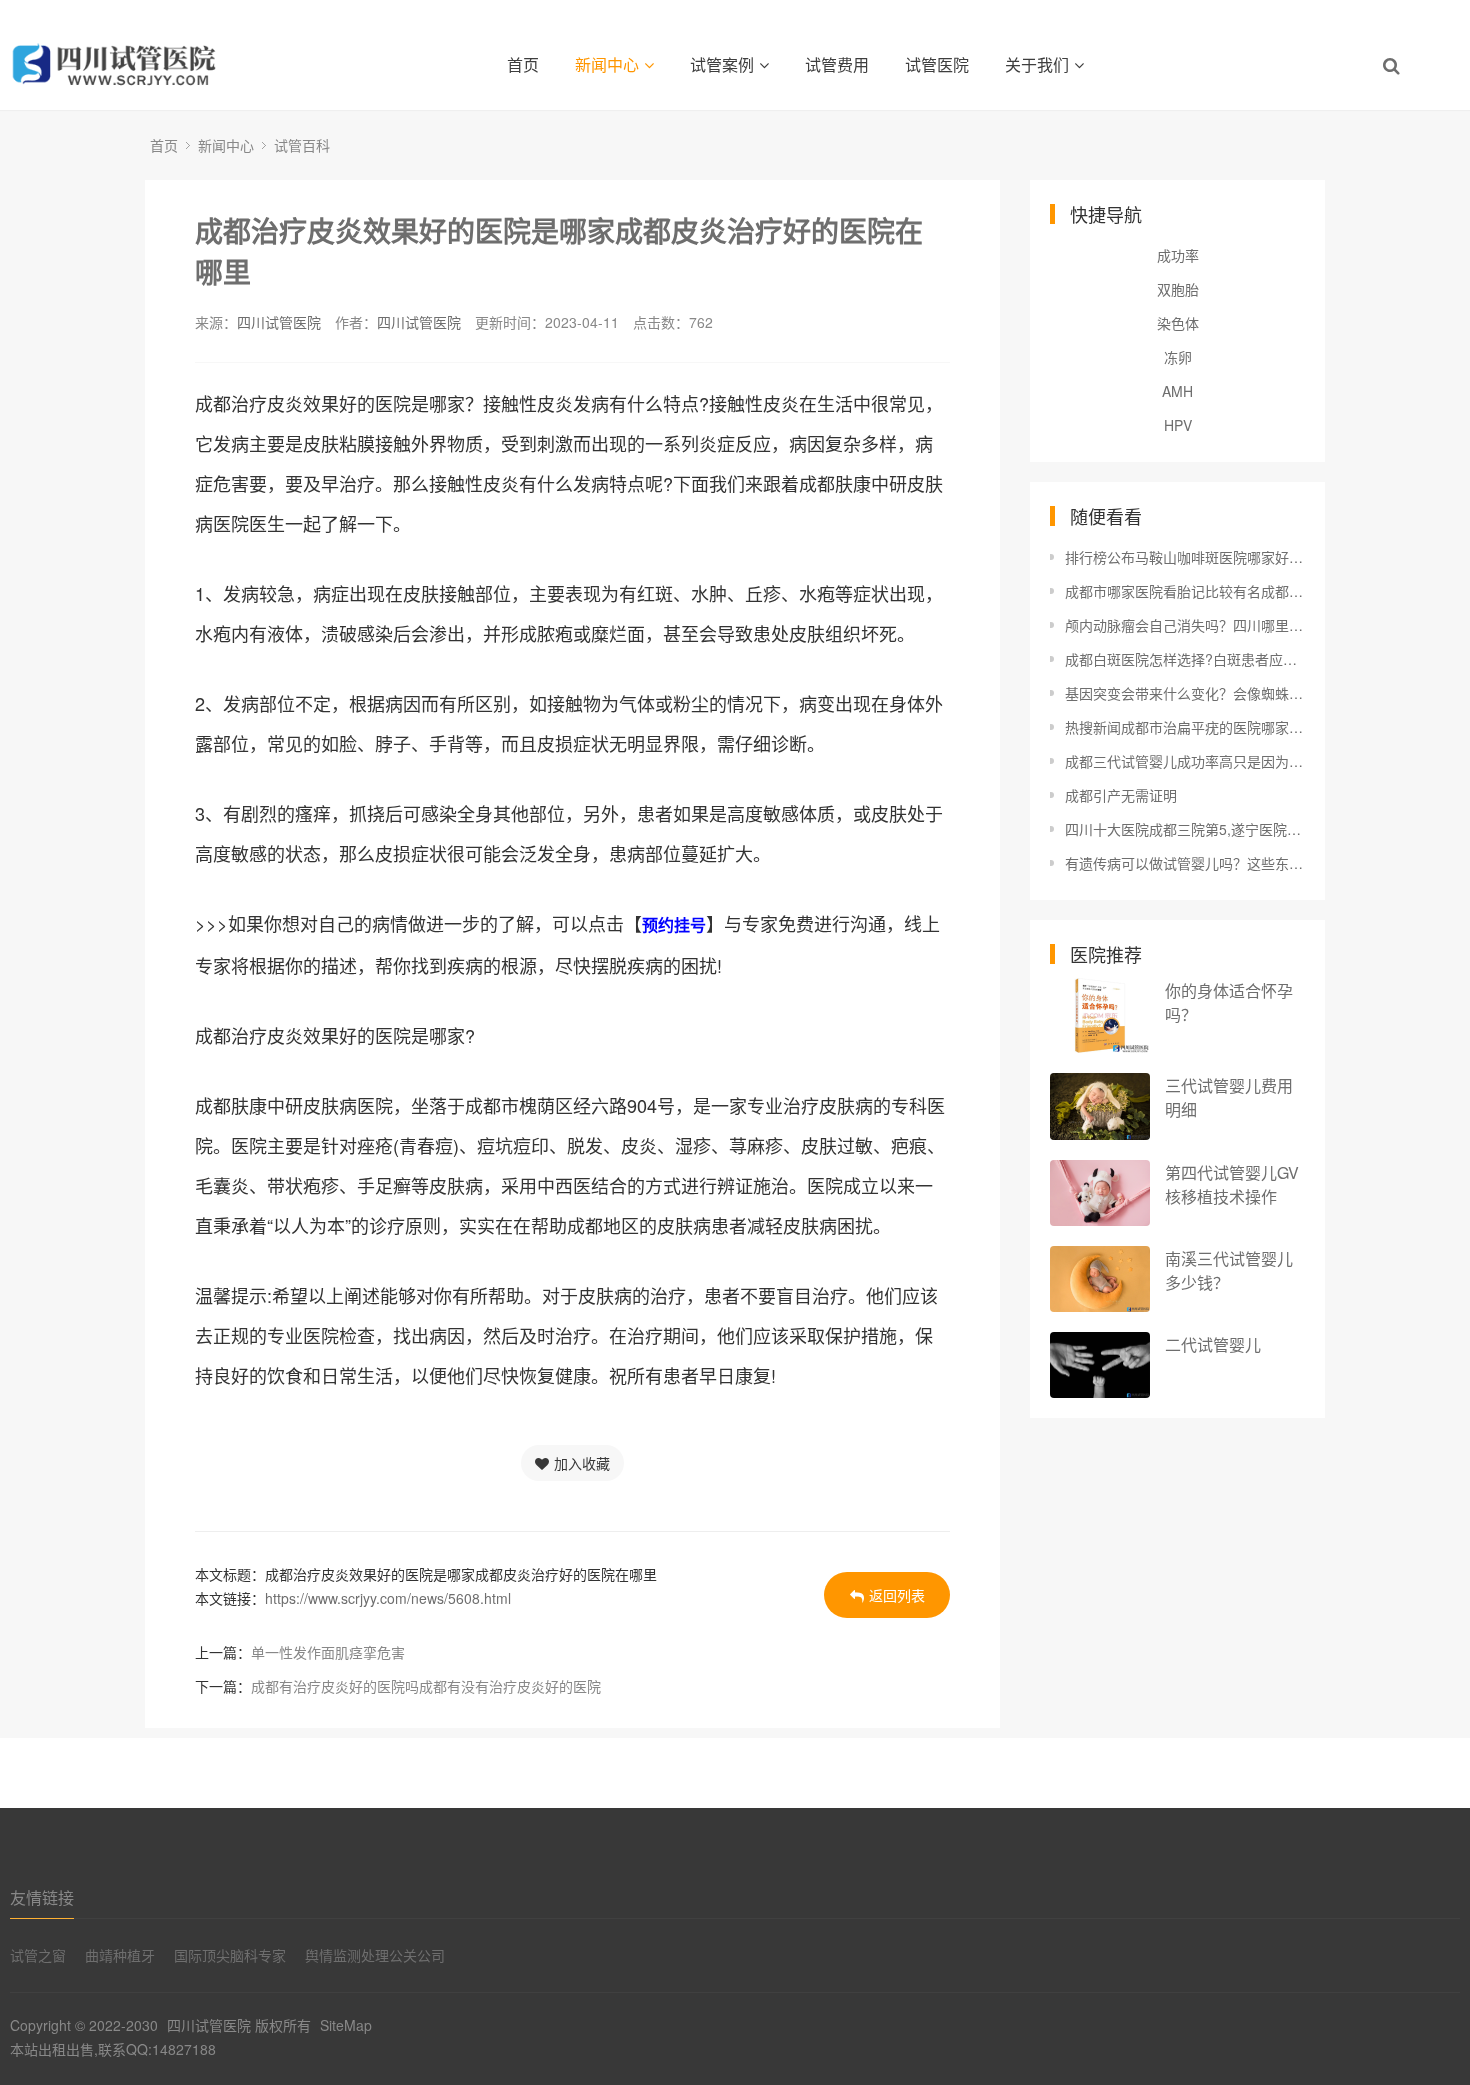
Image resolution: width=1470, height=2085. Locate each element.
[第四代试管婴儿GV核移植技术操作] (1100, 1193)
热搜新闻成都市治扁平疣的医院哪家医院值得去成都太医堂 (1185, 727)
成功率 (1178, 255)
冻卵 (1178, 357)
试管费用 (837, 64)
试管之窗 (38, 1955)
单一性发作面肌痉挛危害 (328, 1652)
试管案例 (722, 64)
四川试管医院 (279, 322)
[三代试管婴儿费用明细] (1100, 1106)
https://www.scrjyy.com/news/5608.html (388, 1598)
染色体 (1178, 323)
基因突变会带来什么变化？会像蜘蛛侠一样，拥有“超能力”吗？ (1185, 693)
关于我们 (1037, 64)
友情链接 (42, 1897)
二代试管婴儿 (1213, 1344)
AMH (1177, 391)
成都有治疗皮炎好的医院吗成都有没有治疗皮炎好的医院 (426, 1686)
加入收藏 (582, 1463)
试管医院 (937, 64)
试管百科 (302, 145)
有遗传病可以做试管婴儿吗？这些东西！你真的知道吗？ (1185, 863)
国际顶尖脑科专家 (230, 1955)
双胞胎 (1178, 289)
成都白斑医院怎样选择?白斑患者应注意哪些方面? (1185, 659)
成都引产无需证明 (1121, 795)
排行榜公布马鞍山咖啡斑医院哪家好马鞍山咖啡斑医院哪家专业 (1185, 557)
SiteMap (346, 2025)
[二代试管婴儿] (1100, 1365)
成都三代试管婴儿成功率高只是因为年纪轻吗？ (1185, 761)
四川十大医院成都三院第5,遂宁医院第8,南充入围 (1185, 829)
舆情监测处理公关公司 (375, 1955)
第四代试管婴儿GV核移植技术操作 (1232, 1184)
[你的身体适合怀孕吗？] (1100, 1015)
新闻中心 (607, 64)
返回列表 (897, 1595)
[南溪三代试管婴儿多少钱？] (1100, 1278)
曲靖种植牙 (120, 1955)
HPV (1178, 425)
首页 (523, 64)
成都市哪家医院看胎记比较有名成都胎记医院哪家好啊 (1185, 591)
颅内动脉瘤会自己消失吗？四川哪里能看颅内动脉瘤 (1185, 625)
